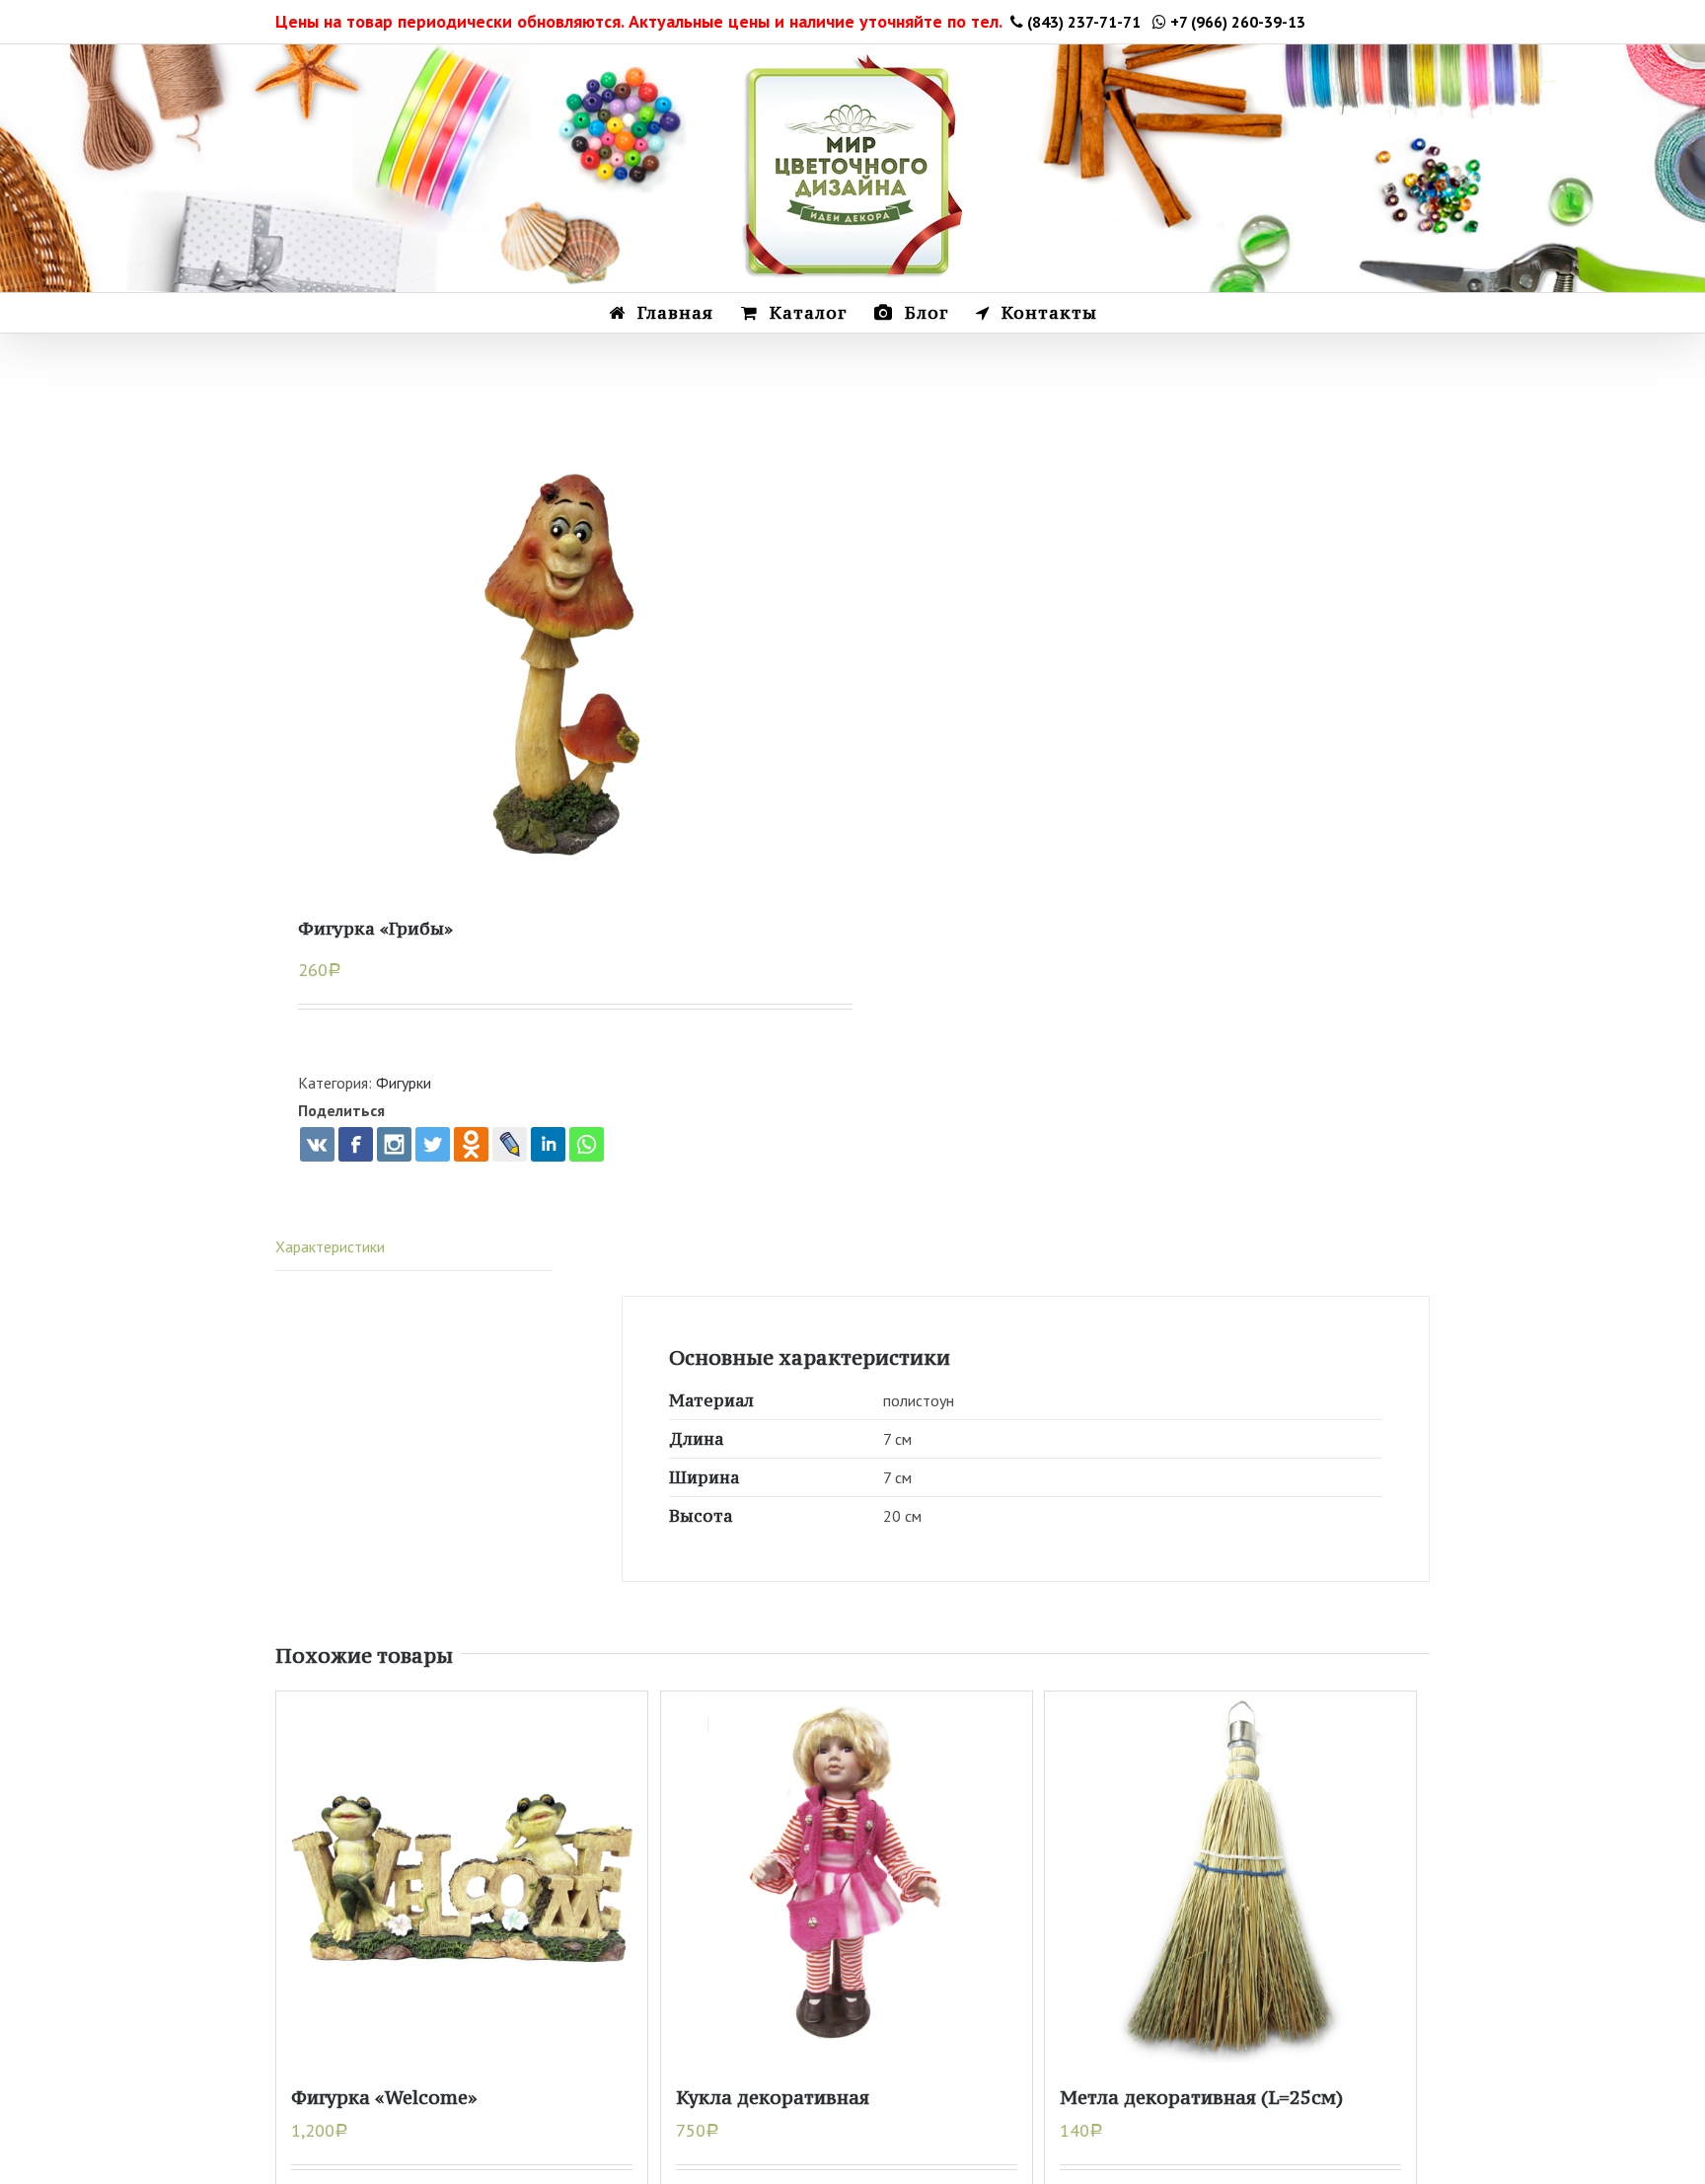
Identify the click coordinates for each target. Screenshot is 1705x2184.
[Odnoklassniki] (471, 1144)
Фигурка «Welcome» (384, 2097)
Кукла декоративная (773, 2097)
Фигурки (404, 1083)
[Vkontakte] (317, 1144)
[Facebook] (356, 1144)
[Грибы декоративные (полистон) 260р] (564, 670)
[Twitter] (433, 1144)
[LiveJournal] (510, 1144)
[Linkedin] (548, 1144)
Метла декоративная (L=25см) (1201, 2097)
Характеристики (330, 1246)
